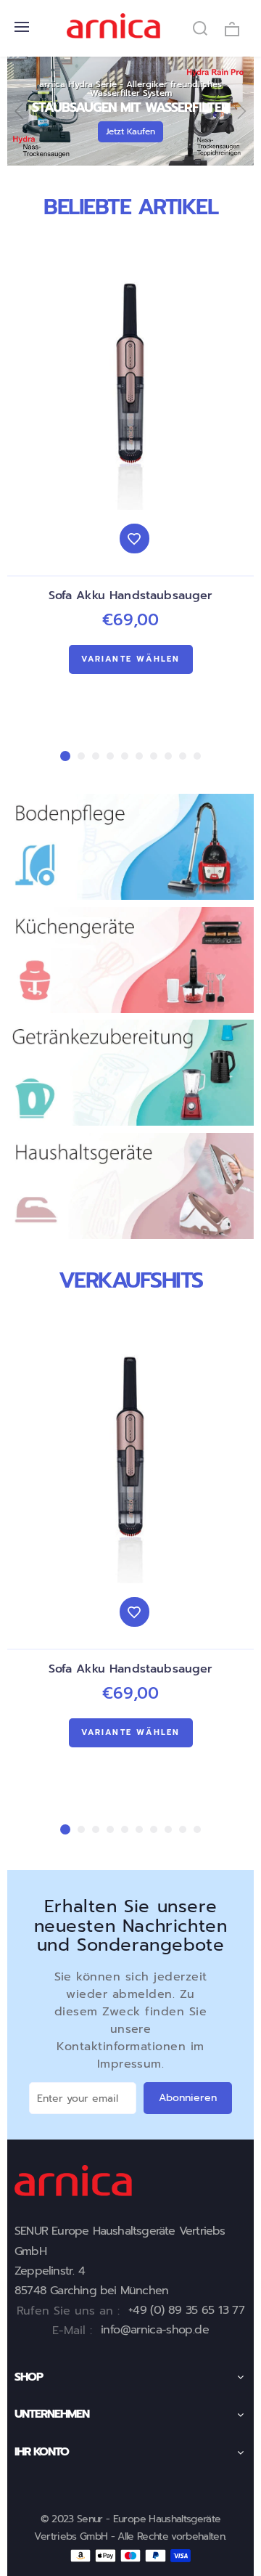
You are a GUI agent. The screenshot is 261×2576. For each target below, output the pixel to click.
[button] (20, 111)
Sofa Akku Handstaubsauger (131, 596)
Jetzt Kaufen (130, 131)
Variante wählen (131, 659)
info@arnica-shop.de (155, 2330)
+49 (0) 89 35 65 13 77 (186, 2310)
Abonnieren (188, 2098)
